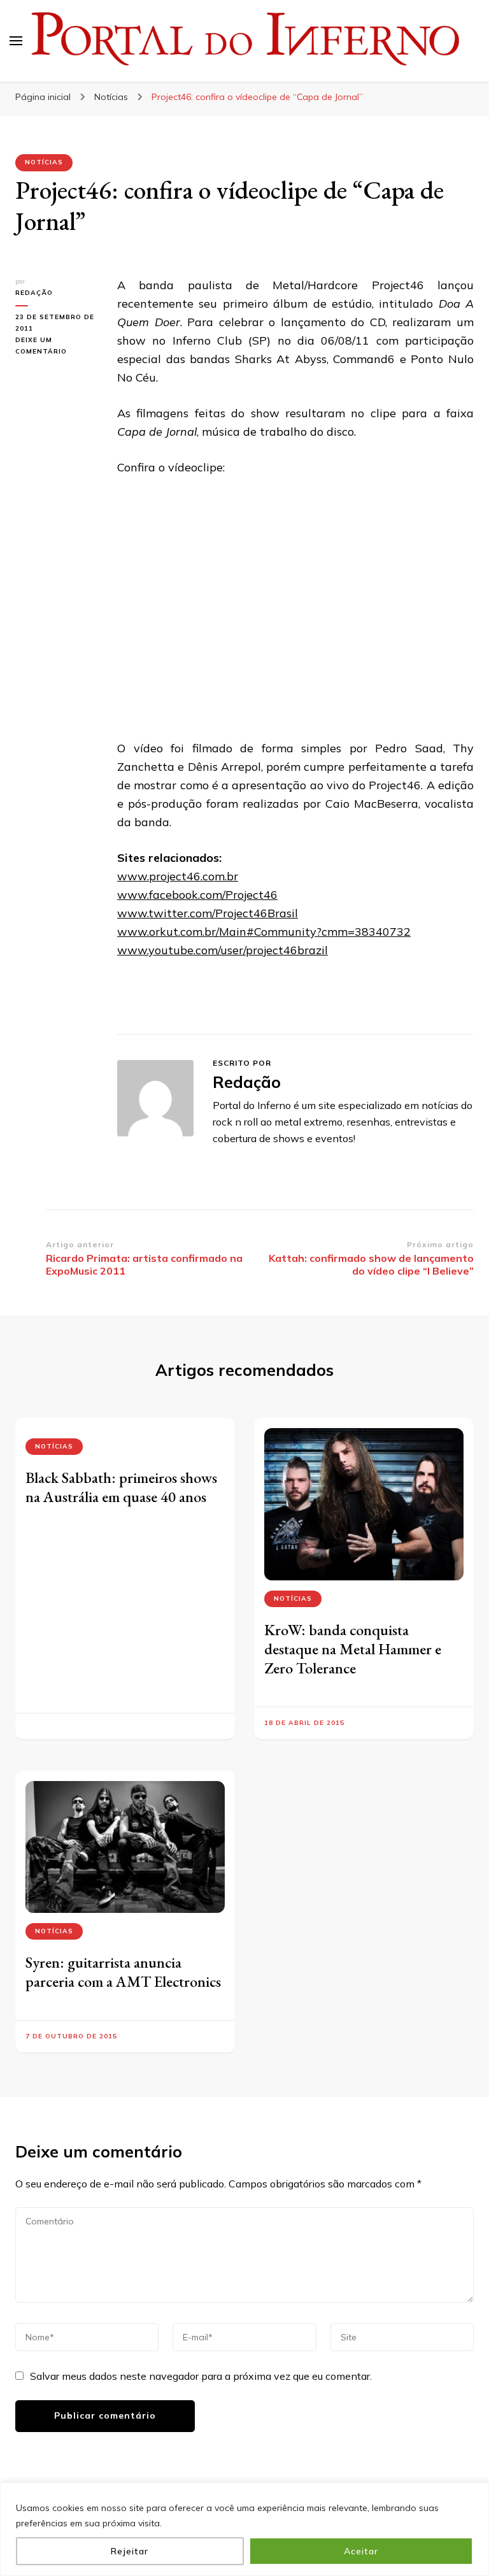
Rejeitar (130, 2551)
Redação (34, 293)
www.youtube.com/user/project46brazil (223, 950)
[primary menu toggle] (16, 41)
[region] (244, 2529)
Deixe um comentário (57, 347)
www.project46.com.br (178, 876)
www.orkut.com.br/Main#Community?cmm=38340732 (264, 932)
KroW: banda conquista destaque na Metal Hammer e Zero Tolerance (353, 1649)
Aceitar (361, 2551)
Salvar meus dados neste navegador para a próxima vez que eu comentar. (201, 2376)
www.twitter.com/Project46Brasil (208, 913)
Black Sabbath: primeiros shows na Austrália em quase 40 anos (121, 1487)
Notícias (44, 162)
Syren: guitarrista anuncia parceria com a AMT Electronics (123, 1972)
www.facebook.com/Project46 (197, 895)
